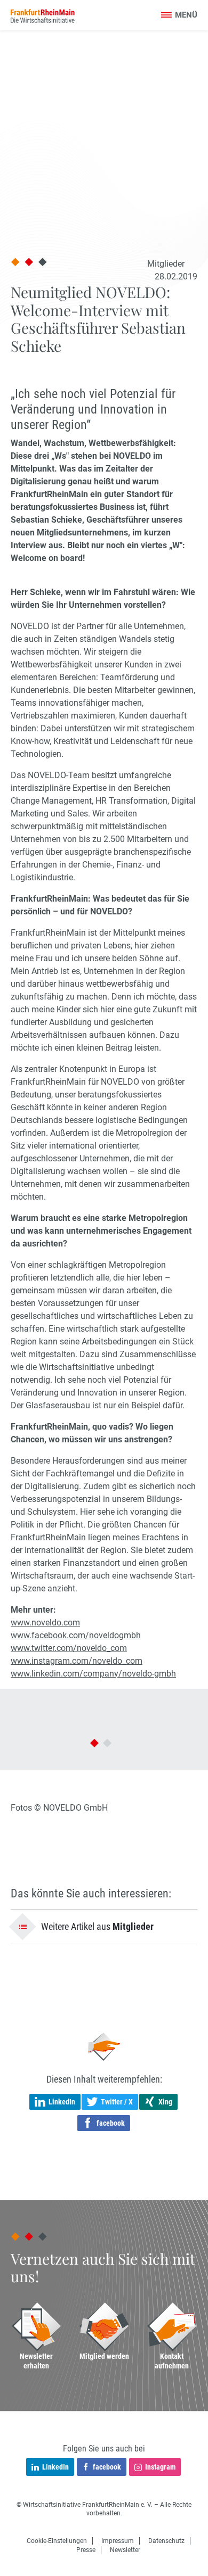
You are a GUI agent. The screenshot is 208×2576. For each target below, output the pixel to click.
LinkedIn (55, 2467)
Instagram (160, 2467)
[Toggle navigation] (179, 16)
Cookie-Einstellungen (57, 2541)
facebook (107, 2467)
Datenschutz (166, 2541)
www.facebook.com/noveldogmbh (76, 1635)
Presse (86, 2550)
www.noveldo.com (45, 1623)
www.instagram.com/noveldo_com (77, 1661)
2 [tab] (107, 1743)
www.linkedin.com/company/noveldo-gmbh (93, 1674)
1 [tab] (94, 1743)
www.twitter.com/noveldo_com (69, 1648)
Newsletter (125, 2550)
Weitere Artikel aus (97, 1926)
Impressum (118, 2541)
